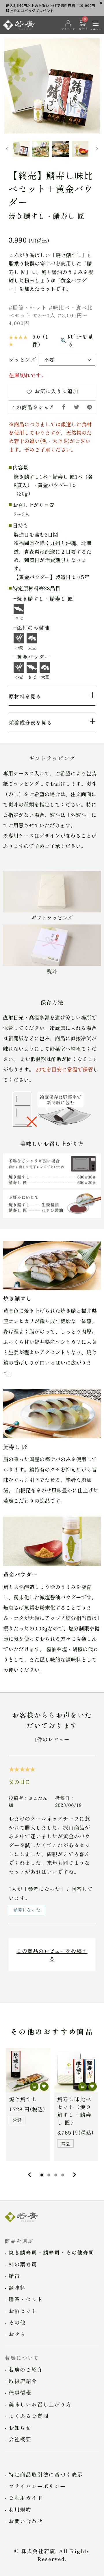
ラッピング (22, 359)
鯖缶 (14, 2276)
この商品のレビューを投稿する (52, 1955)
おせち (17, 2334)
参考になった (27, 1910)
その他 (17, 2322)
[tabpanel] (28, 2105)
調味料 (17, 2287)
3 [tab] (56, 2175)
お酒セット (23, 2311)
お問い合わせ (26, 2521)
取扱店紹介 (23, 2381)
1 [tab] (42, 2175)
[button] (21, 149)
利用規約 (20, 2509)
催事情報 (20, 2392)
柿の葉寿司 (23, 2264)
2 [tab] (49, 2175)
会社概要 (20, 2439)
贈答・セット (26, 2299)
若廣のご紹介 (26, 2369)
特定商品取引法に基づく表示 (46, 2474)
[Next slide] (97, 149)
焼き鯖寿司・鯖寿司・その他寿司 (52, 2252)
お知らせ (20, 2428)
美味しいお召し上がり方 (40, 2404)
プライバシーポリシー (37, 2486)
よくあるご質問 (29, 2416)
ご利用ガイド (26, 2498)
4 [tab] (63, 2175)
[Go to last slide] (7, 149)
